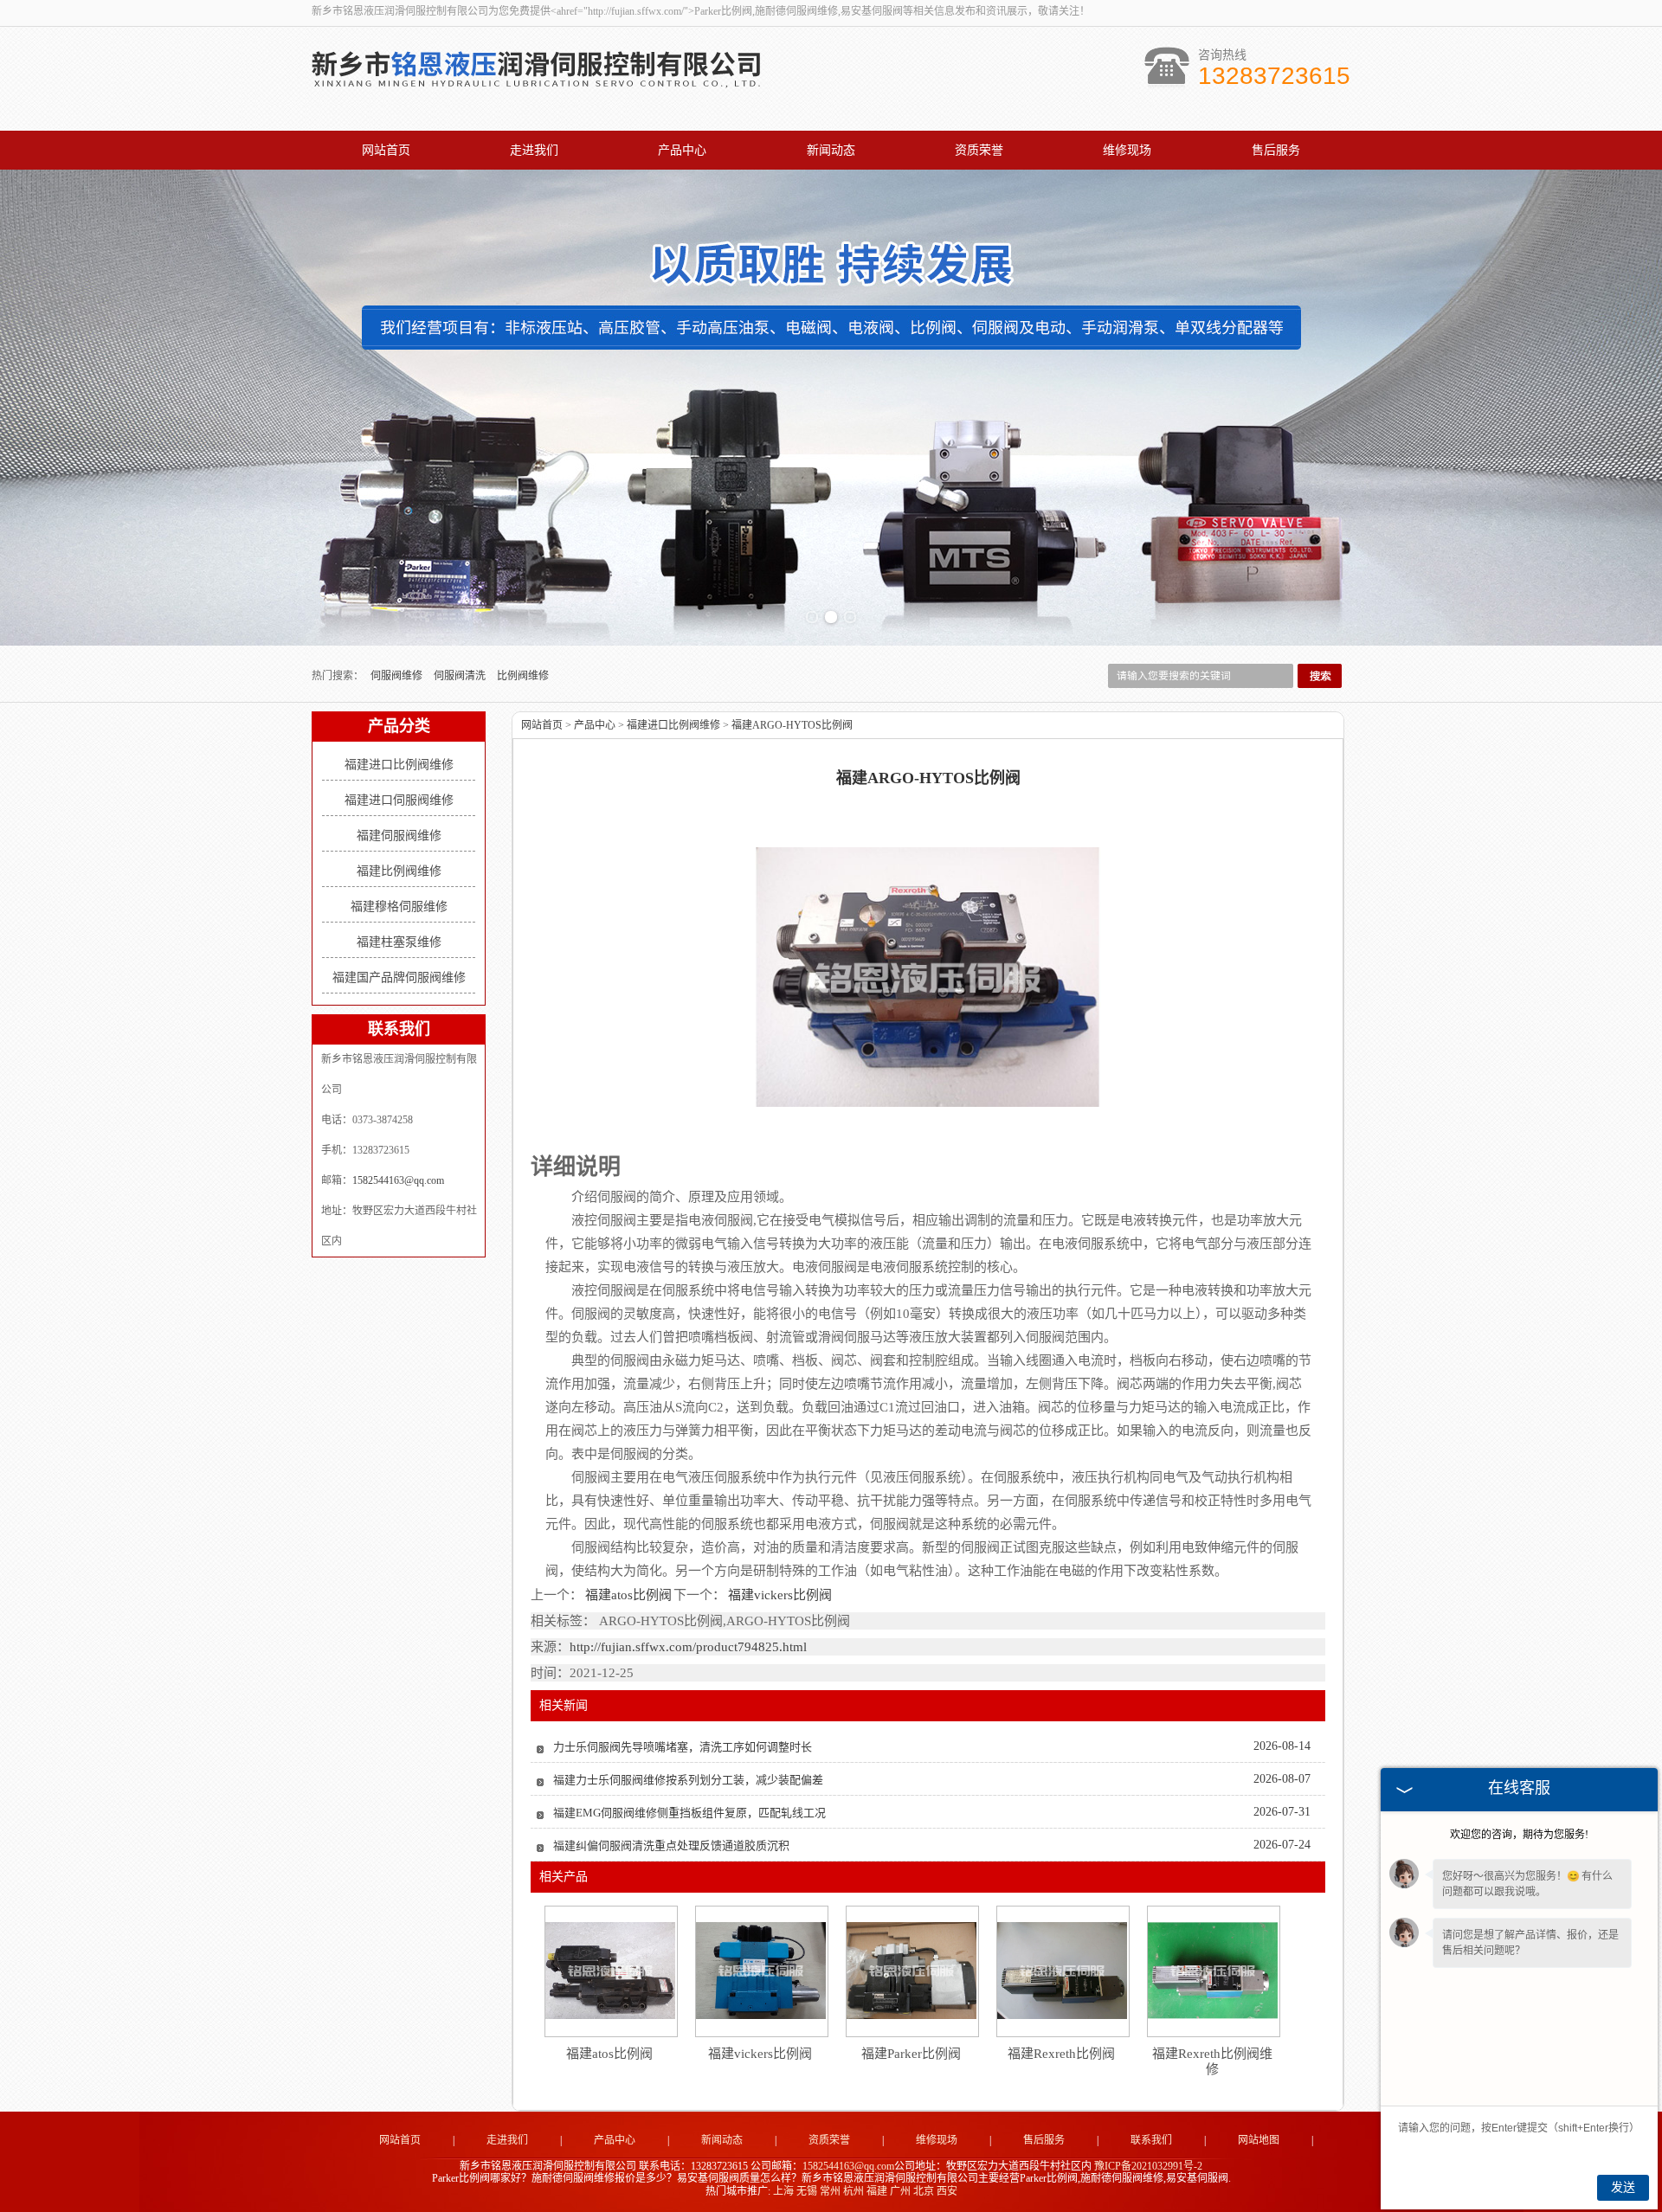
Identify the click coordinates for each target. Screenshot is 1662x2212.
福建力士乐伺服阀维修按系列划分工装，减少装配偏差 (688, 1780)
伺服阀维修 (398, 676)
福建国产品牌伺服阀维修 (399, 977)
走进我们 (534, 150)
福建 (877, 2191)
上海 (783, 2191)
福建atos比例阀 (628, 1595)
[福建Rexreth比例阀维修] (1213, 1971)
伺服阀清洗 (461, 676)
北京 (924, 2191)
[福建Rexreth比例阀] (1062, 1971)
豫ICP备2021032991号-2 (1148, 2166)
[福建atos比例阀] (610, 1971)
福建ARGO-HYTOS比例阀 (792, 725)
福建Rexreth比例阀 (1061, 2054)
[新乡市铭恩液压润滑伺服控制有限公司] (537, 93)
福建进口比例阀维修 (399, 765)
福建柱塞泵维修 (399, 942)
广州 (900, 2191)
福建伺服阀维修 (399, 836)
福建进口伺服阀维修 (399, 800)
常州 (830, 2191)
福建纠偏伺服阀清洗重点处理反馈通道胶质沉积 (671, 1845)
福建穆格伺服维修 (399, 907)
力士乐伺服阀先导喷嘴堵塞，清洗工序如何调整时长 (683, 1747)
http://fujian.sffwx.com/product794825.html (688, 1647)
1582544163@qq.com (398, 1180)
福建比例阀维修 (399, 871)
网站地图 (1259, 2140)
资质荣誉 (979, 150)
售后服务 (1276, 150)
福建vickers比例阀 (779, 1595)
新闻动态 (831, 150)
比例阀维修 (523, 676)
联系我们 (1151, 2140)
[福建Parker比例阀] (912, 1971)
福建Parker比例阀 (911, 2054)
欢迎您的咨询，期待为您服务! (1519, 1835)
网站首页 (386, 150)
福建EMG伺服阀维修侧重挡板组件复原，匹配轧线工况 (689, 1813)
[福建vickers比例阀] (761, 1971)
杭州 (854, 2191)
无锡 (807, 2191)
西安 (947, 2191)
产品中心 (682, 150)
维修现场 (1127, 150)
